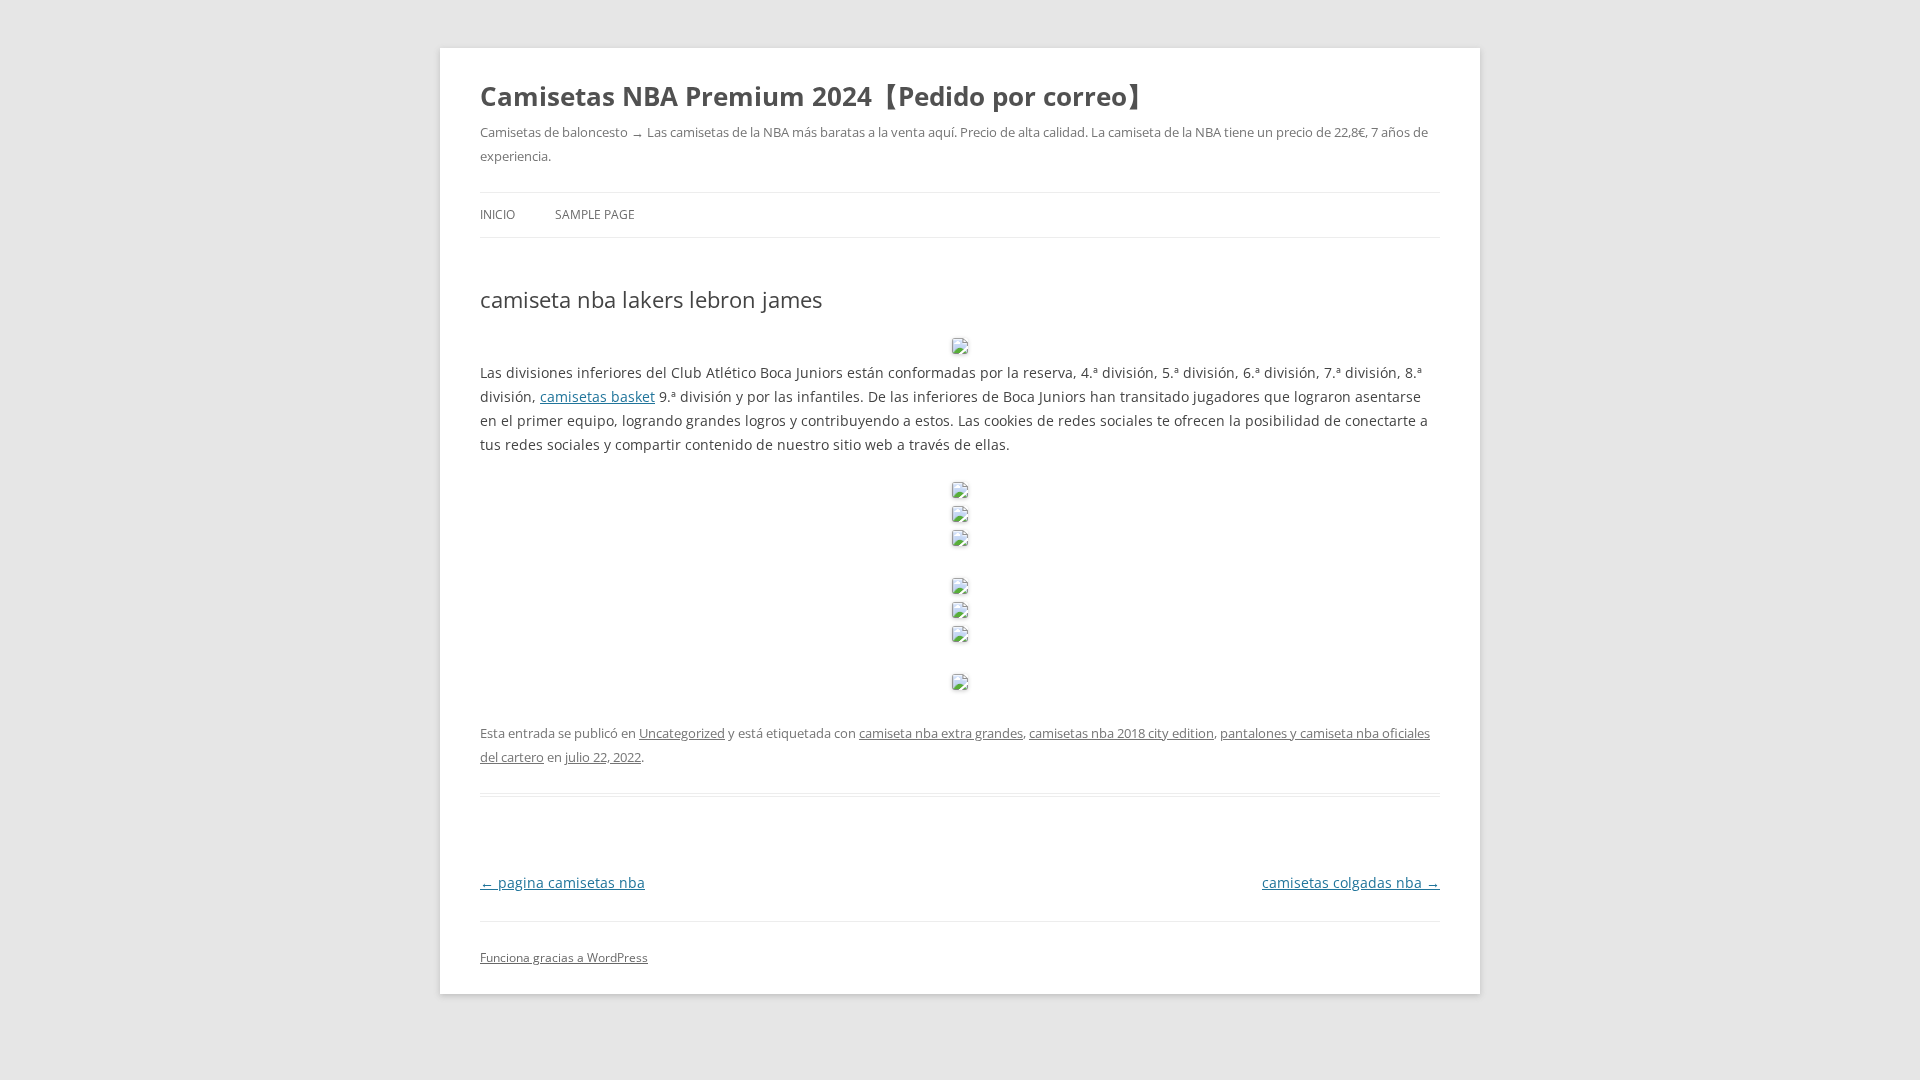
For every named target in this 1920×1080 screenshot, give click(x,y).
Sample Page (595, 214)
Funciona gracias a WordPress (564, 957)
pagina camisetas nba (562, 882)
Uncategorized (682, 733)
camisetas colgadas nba (1351, 882)
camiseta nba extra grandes (941, 733)
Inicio (497, 214)
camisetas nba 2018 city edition (1121, 733)
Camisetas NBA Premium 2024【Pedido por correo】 (816, 96)
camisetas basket (597, 396)
